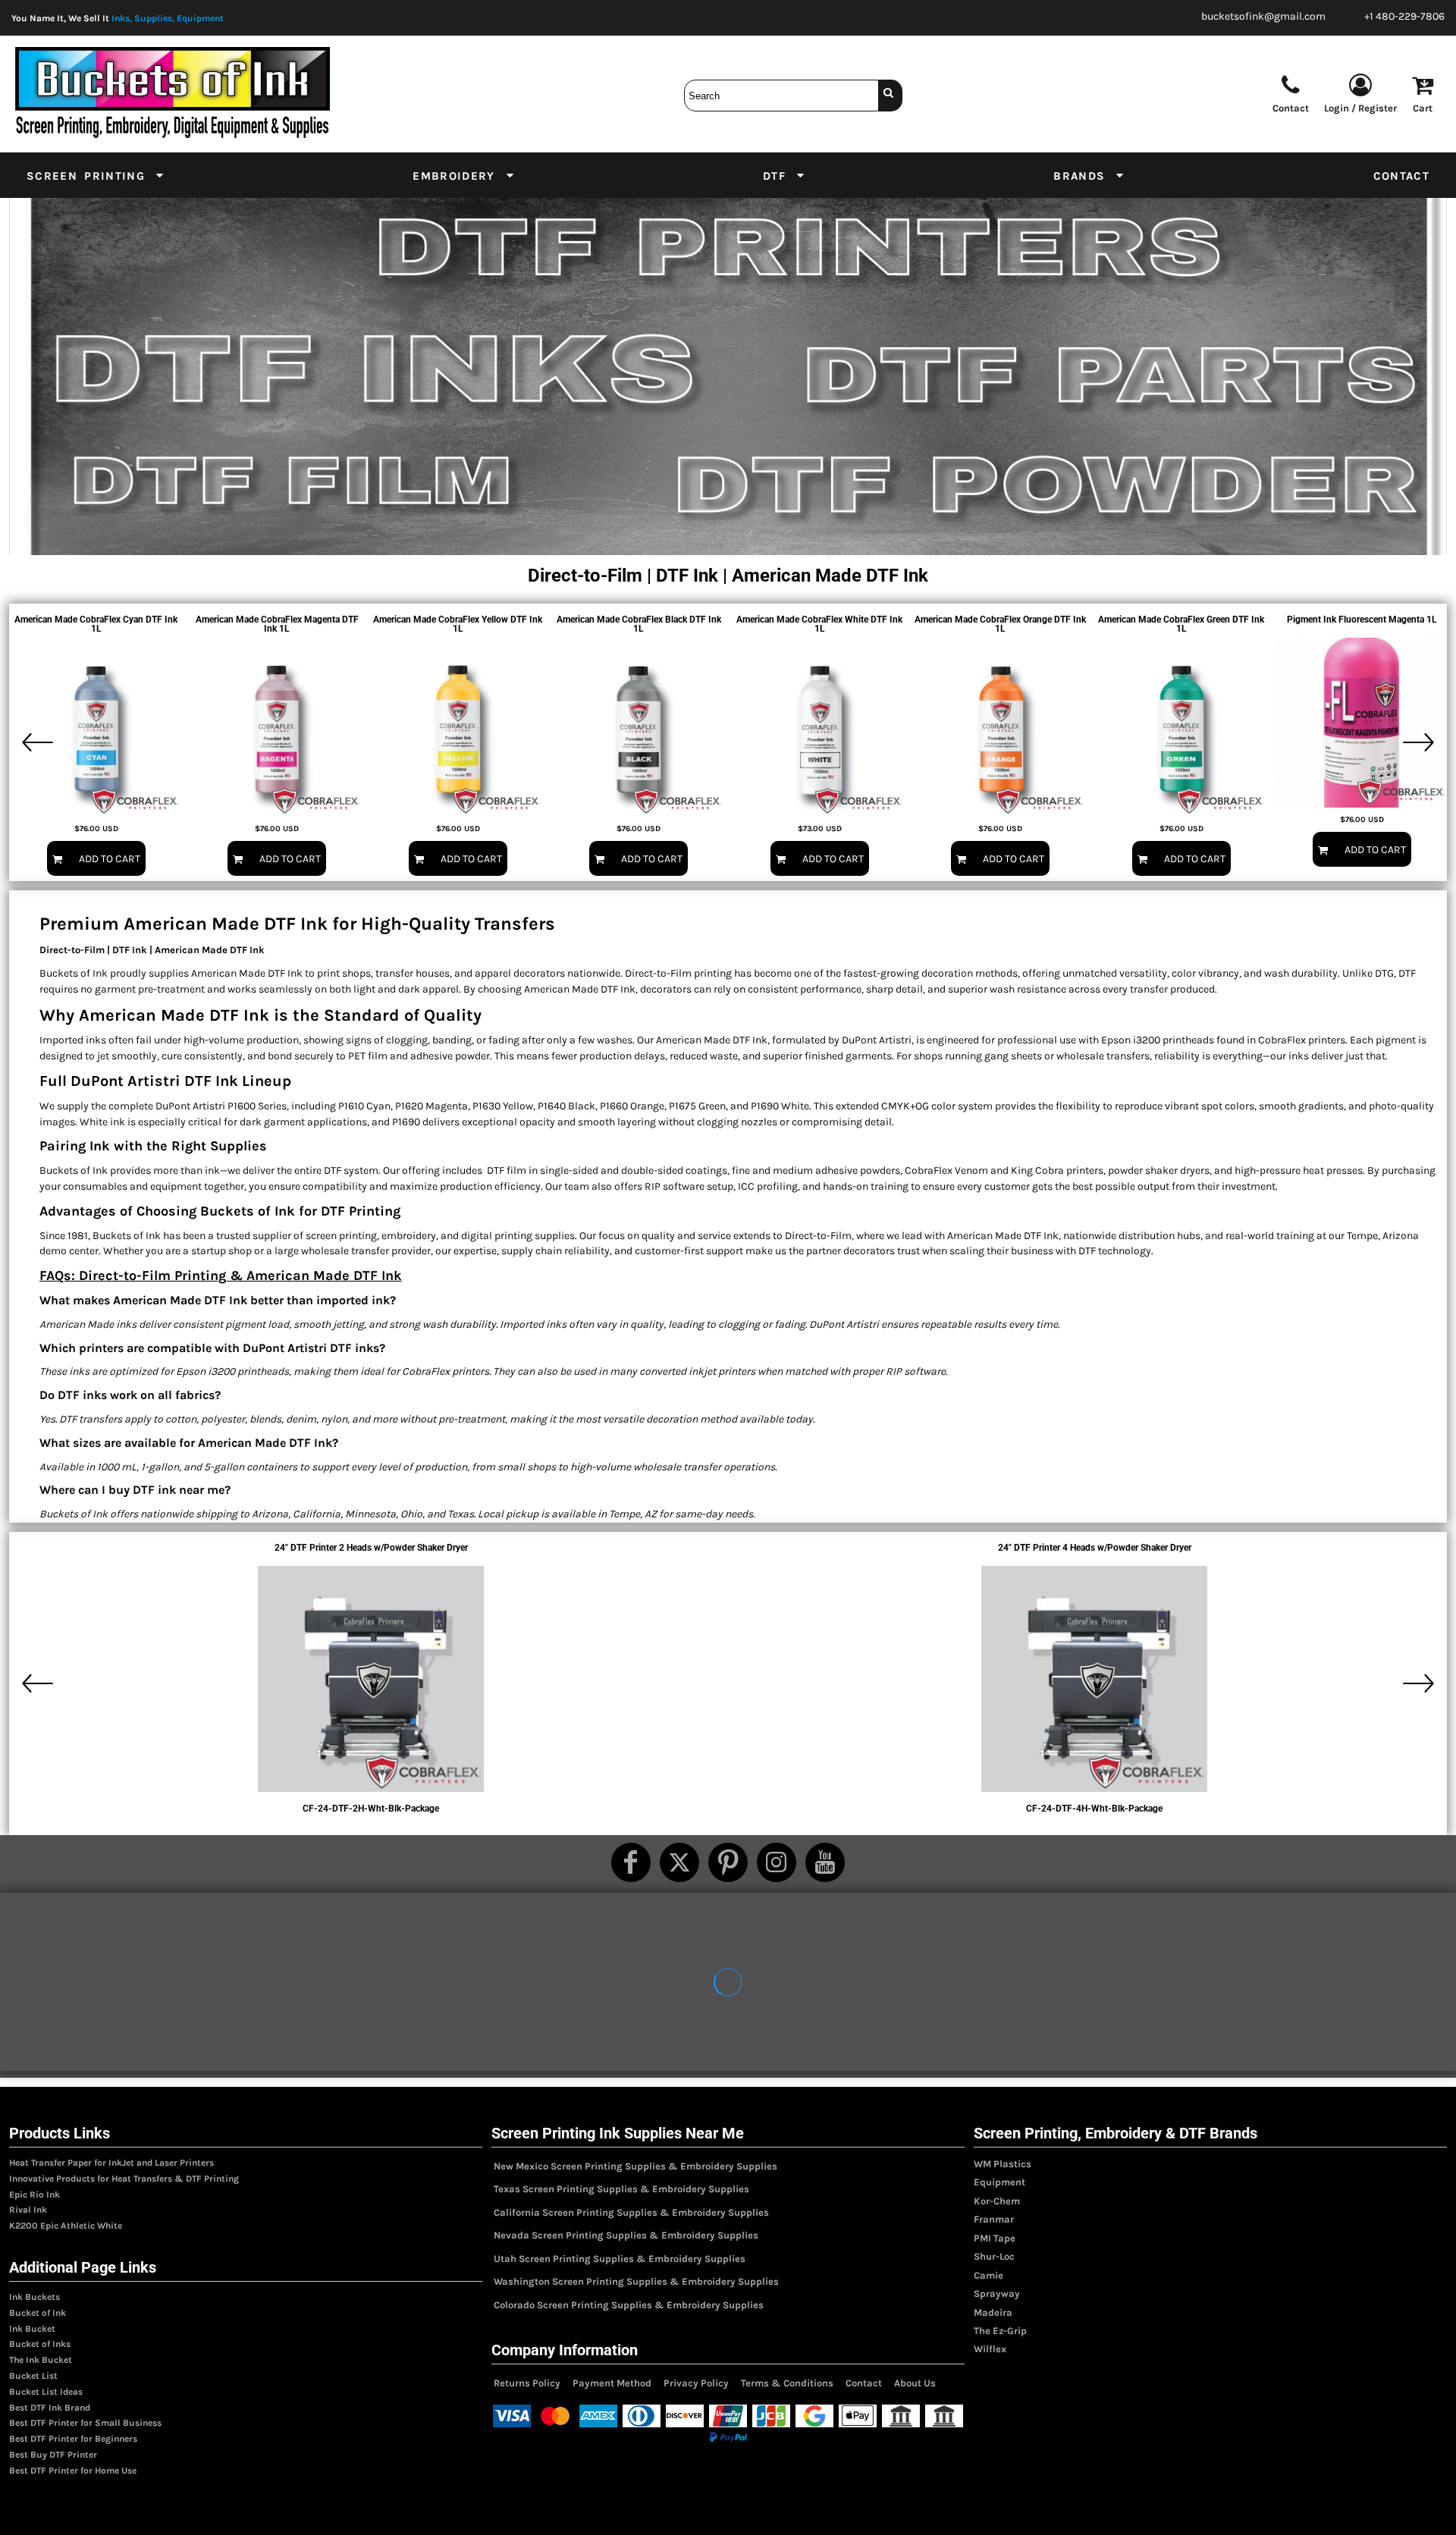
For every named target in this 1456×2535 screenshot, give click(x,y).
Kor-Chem (997, 2201)
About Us (915, 2383)
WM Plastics (1003, 2164)
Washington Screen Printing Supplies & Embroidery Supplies (636, 2281)
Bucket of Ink (38, 2313)
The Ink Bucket (41, 2360)
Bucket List (33, 2376)
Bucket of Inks (40, 2344)
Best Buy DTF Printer (53, 2455)
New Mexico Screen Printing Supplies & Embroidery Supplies (635, 2166)
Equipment (999, 2182)
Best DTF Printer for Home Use (73, 2471)
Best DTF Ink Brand (50, 2408)
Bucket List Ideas (46, 2392)
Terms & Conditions (787, 2383)
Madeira (993, 2312)
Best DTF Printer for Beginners (73, 2439)
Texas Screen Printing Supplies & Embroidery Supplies (621, 2189)
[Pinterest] (728, 1862)
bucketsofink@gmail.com (1263, 16)
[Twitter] (679, 1862)
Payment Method (612, 2383)
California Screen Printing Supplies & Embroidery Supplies (631, 2212)
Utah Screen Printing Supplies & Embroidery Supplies (620, 2259)
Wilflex (990, 2349)
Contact (864, 2383)
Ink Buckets (35, 2297)
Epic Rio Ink (35, 2195)
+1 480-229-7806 (1404, 16)
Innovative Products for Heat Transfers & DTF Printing (124, 2179)
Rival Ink (28, 2210)
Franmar (994, 2219)
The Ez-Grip (1000, 2331)
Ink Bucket (32, 2329)
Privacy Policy (696, 2383)
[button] (96, 175)
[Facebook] (631, 1862)
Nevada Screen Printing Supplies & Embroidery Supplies (626, 2235)
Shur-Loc (994, 2256)
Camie (988, 2275)
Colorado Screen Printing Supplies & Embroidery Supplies (629, 2305)
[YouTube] (825, 1862)
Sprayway (997, 2293)
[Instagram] (777, 1862)
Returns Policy (527, 2383)
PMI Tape (995, 2238)
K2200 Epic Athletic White (66, 2226)
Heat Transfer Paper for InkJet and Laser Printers (111, 2163)
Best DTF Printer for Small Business (85, 2423)
